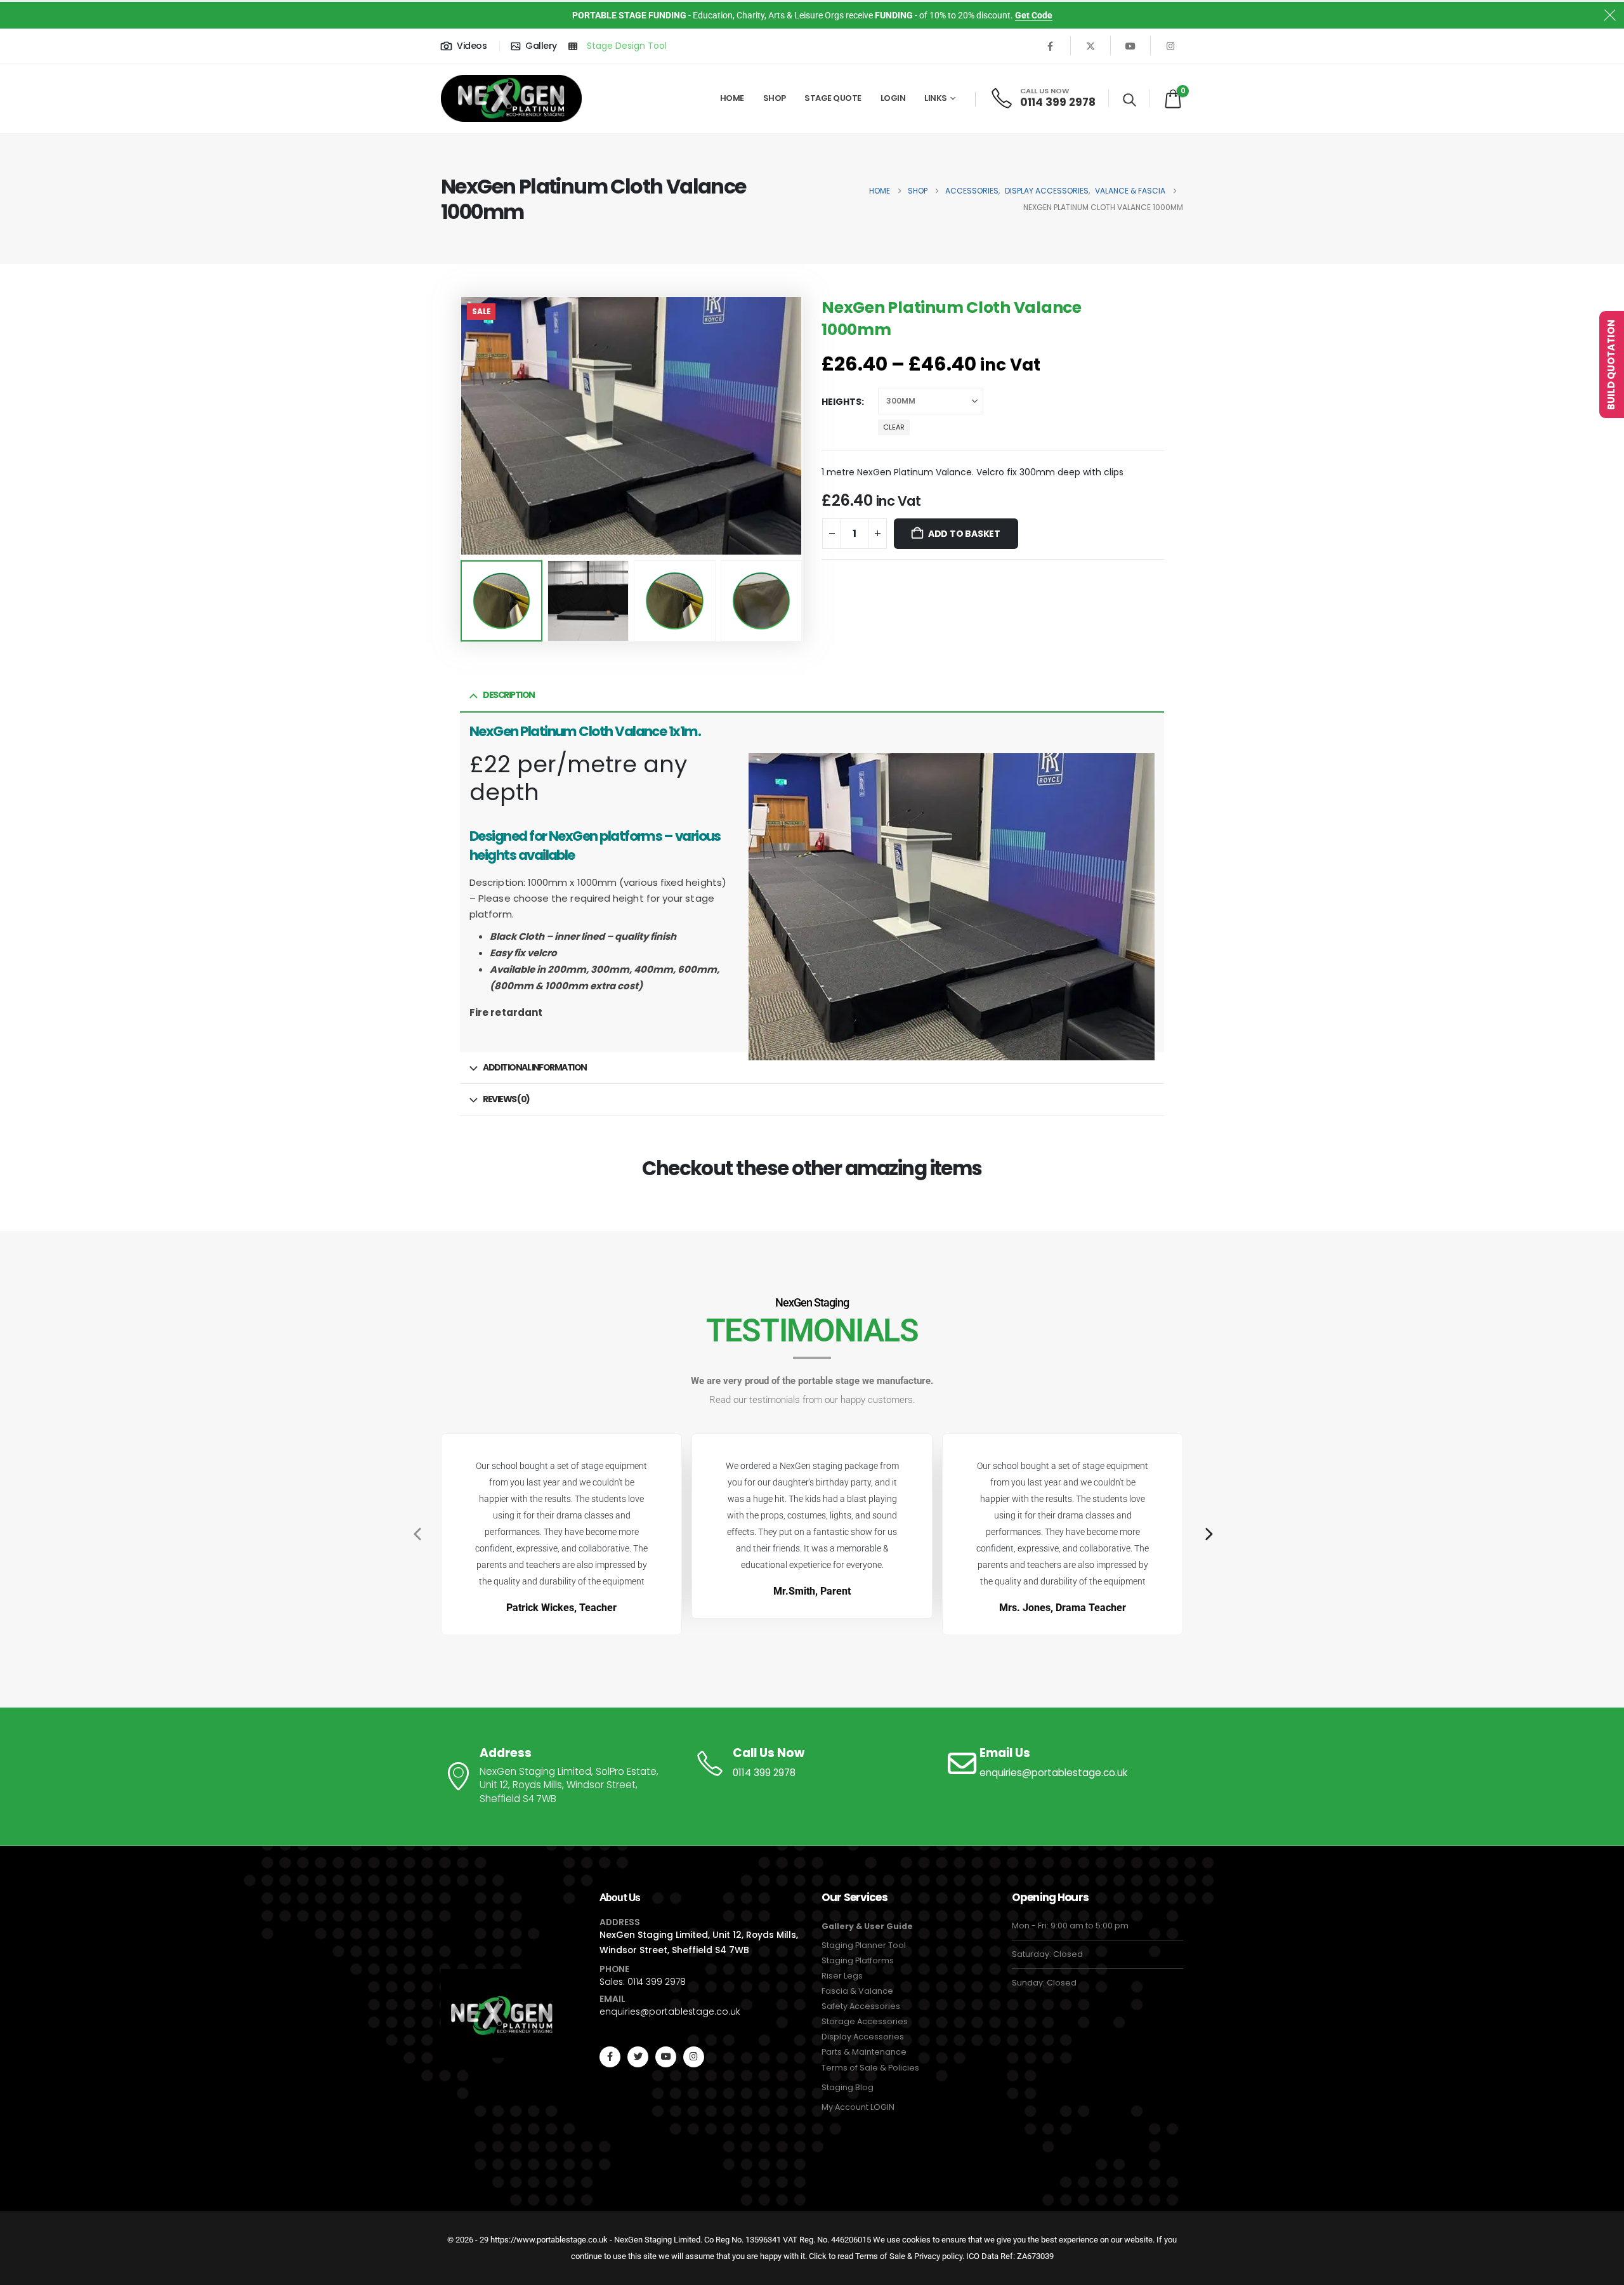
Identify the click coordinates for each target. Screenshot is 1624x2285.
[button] (1130, 100)
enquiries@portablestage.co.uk (670, 2012)
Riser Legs (842, 1976)
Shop (775, 98)
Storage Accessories (865, 2021)
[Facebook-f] (610, 2057)
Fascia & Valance (857, 1991)
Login (893, 98)
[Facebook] (1051, 46)
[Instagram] (1170, 46)
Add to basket (964, 534)
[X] (1090, 46)
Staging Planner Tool (864, 1945)
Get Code (1034, 15)
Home (732, 98)
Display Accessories (863, 2037)
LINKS (936, 98)
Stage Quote (833, 98)
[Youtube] (1130, 46)
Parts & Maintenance (864, 2052)
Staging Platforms (858, 1960)
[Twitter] (638, 2057)
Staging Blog (848, 2087)
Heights (841, 402)
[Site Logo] (511, 99)
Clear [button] (894, 427)
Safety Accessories (861, 2006)
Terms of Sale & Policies (870, 2068)
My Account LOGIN (858, 2107)
